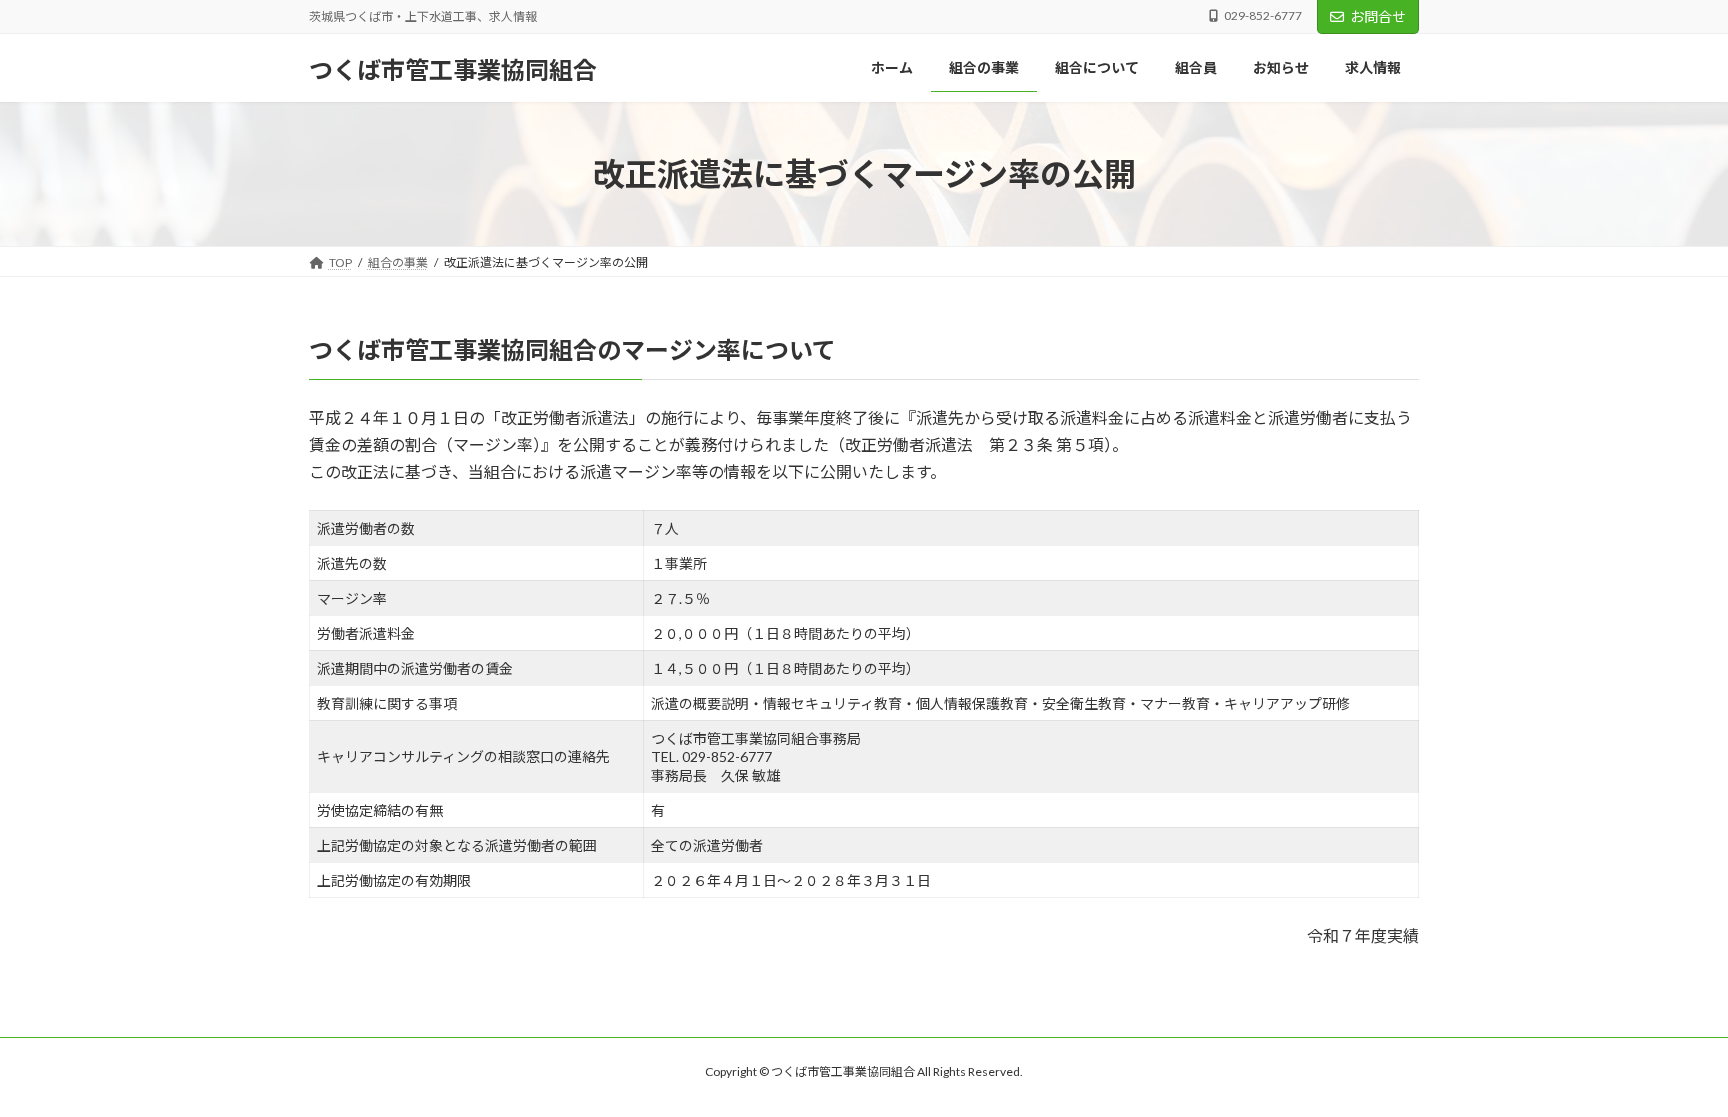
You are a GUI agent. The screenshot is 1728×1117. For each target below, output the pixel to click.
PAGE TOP (1669, 1065)
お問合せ (1378, 16)
